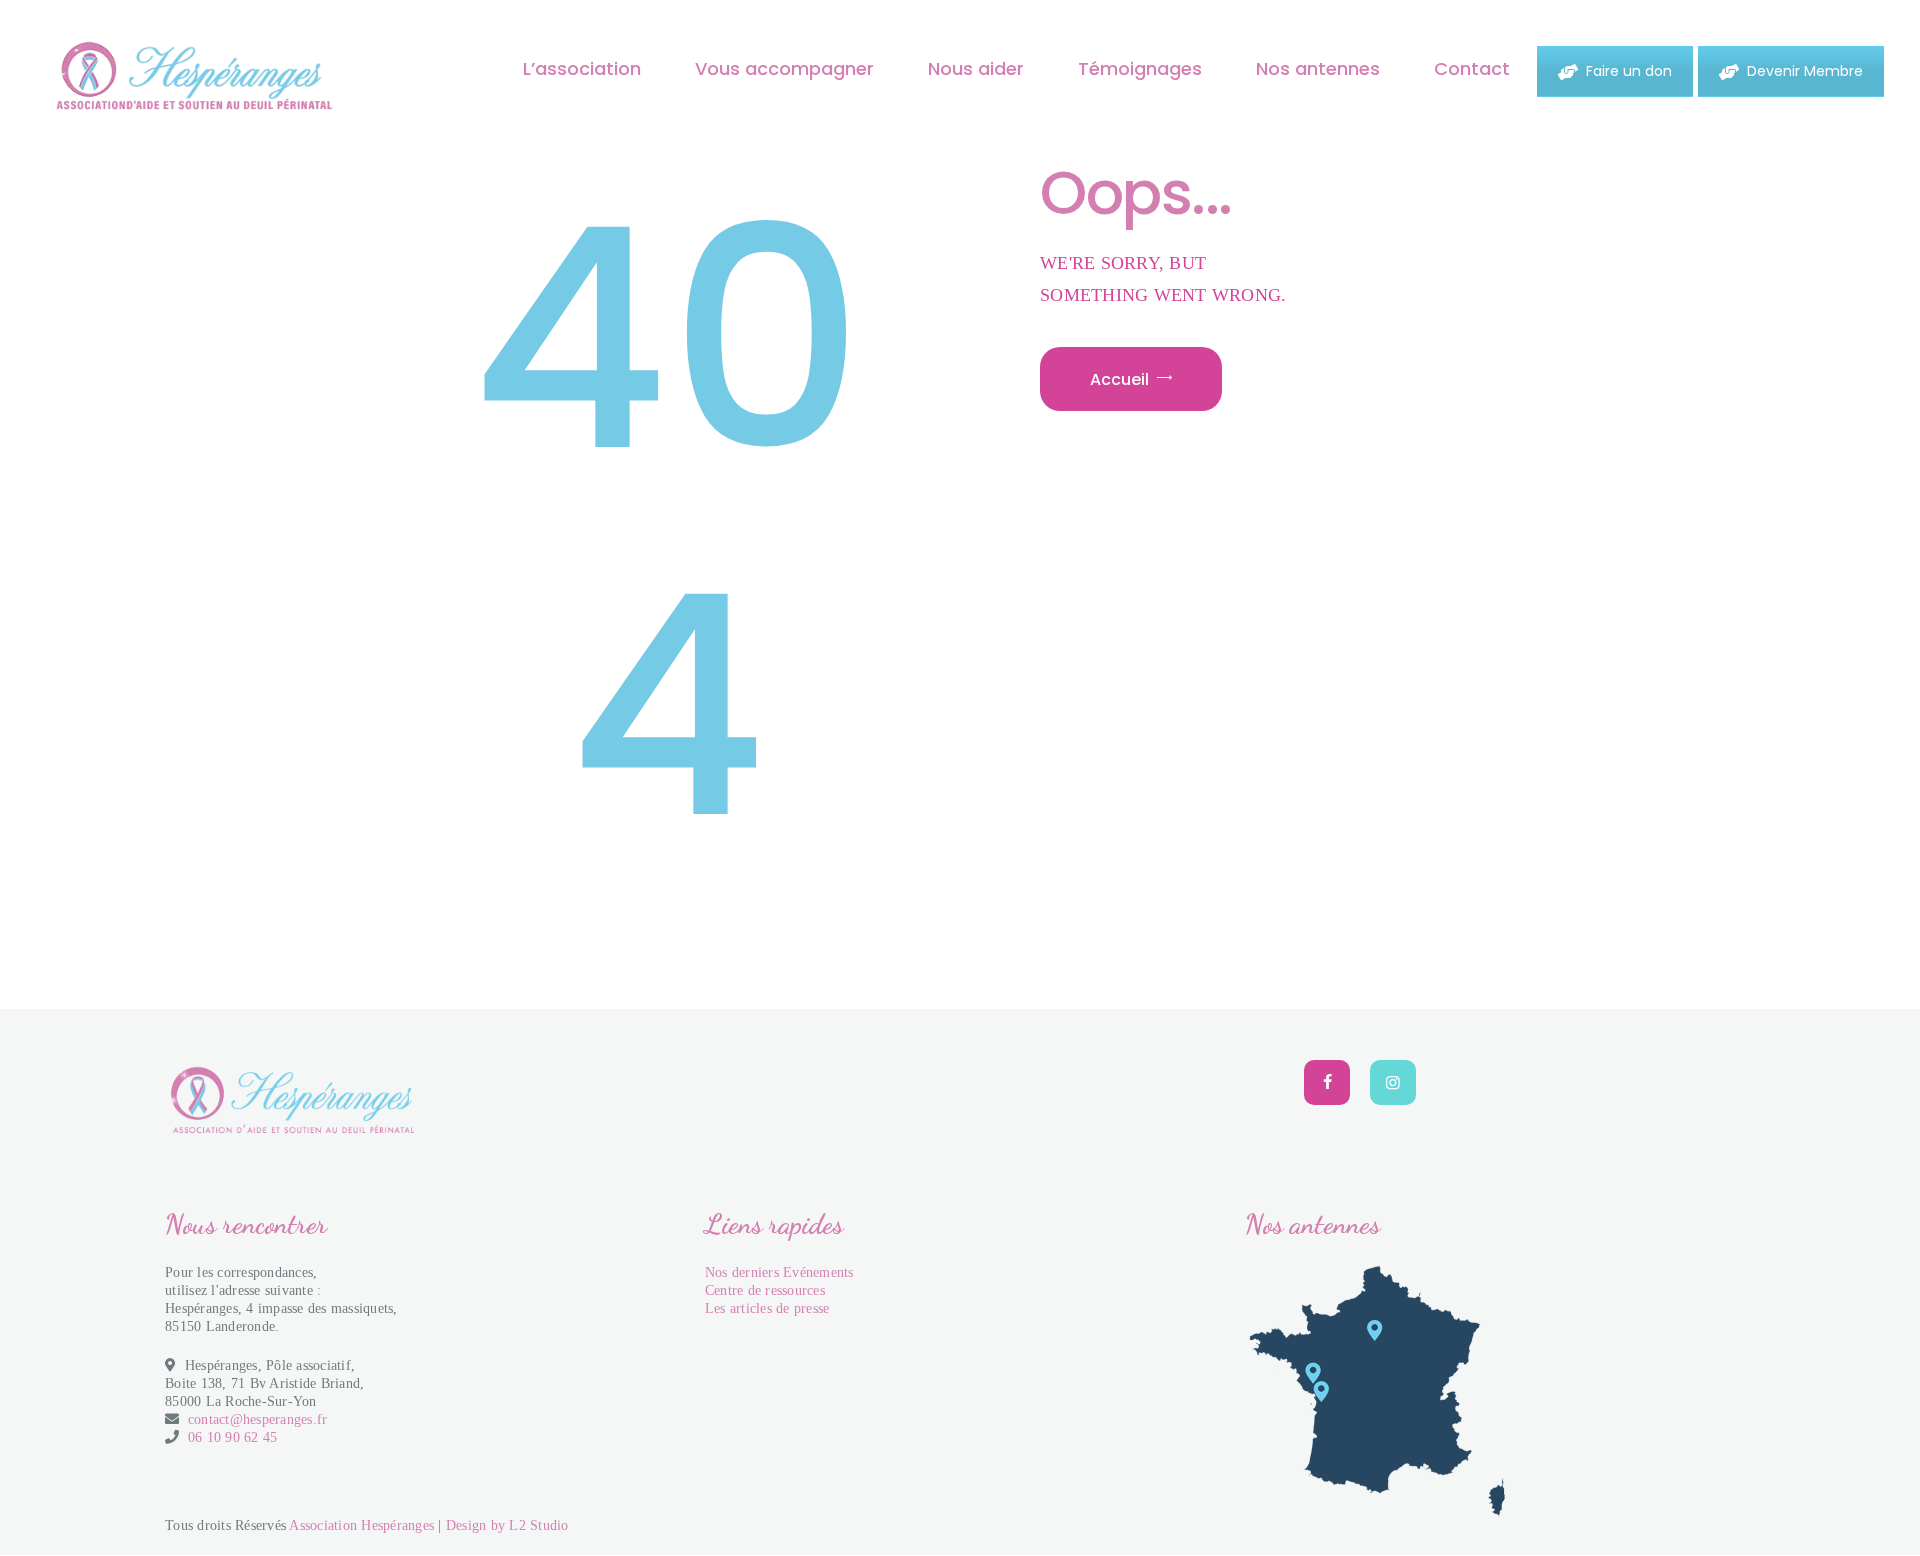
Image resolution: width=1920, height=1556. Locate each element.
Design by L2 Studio (507, 1525)
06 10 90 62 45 (233, 1437)
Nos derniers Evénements (779, 1272)
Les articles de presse (767, 1308)
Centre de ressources (765, 1290)
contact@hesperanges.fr (258, 1419)
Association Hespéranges (361, 1525)
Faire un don (1629, 71)
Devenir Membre (1805, 71)
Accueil (1119, 379)
